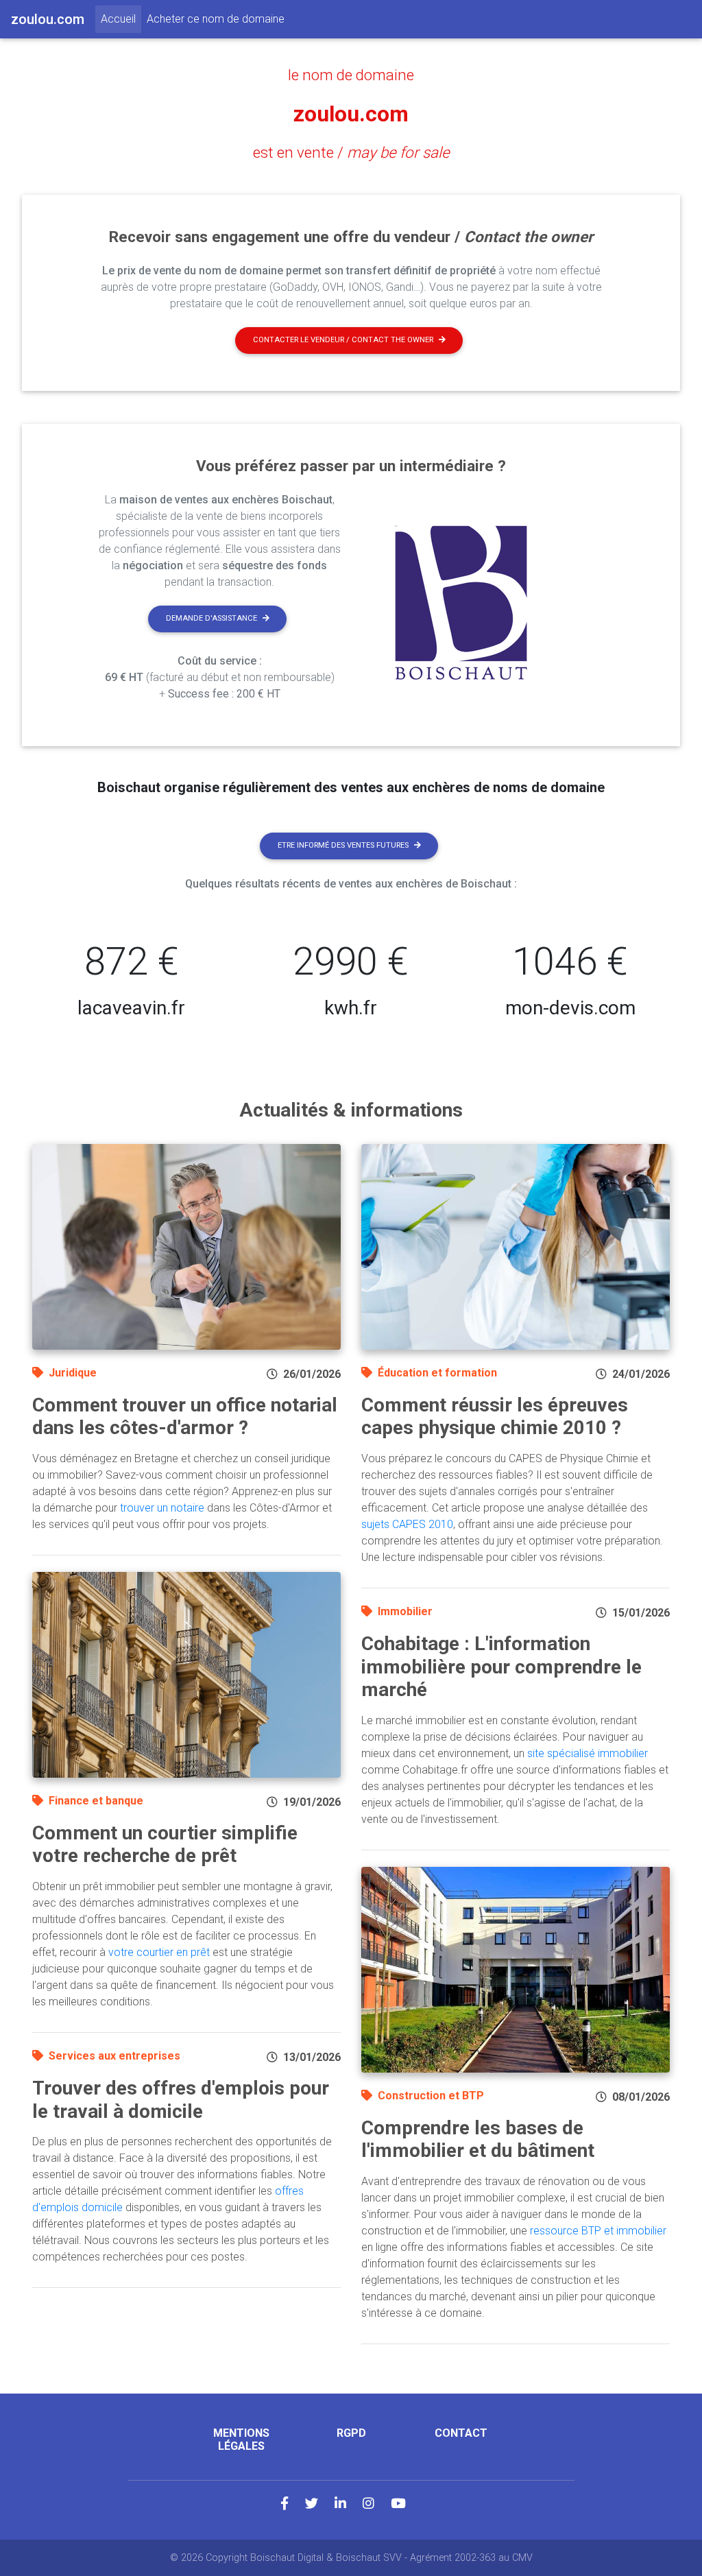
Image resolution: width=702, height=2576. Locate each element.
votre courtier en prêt (159, 1952)
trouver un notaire (162, 1508)
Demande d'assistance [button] (211, 618)
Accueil (121, 19)
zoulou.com (351, 114)
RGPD (351, 2433)
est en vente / (351, 152)
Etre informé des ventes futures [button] (343, 845)
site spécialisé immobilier (588, 1753)
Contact (461, 2433)
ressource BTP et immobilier (598, 2231)
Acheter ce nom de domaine (216, 19)
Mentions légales (241, 2440)
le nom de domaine (351, 75)
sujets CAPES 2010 (407, 1524)
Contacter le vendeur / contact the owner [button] (343, 340)
